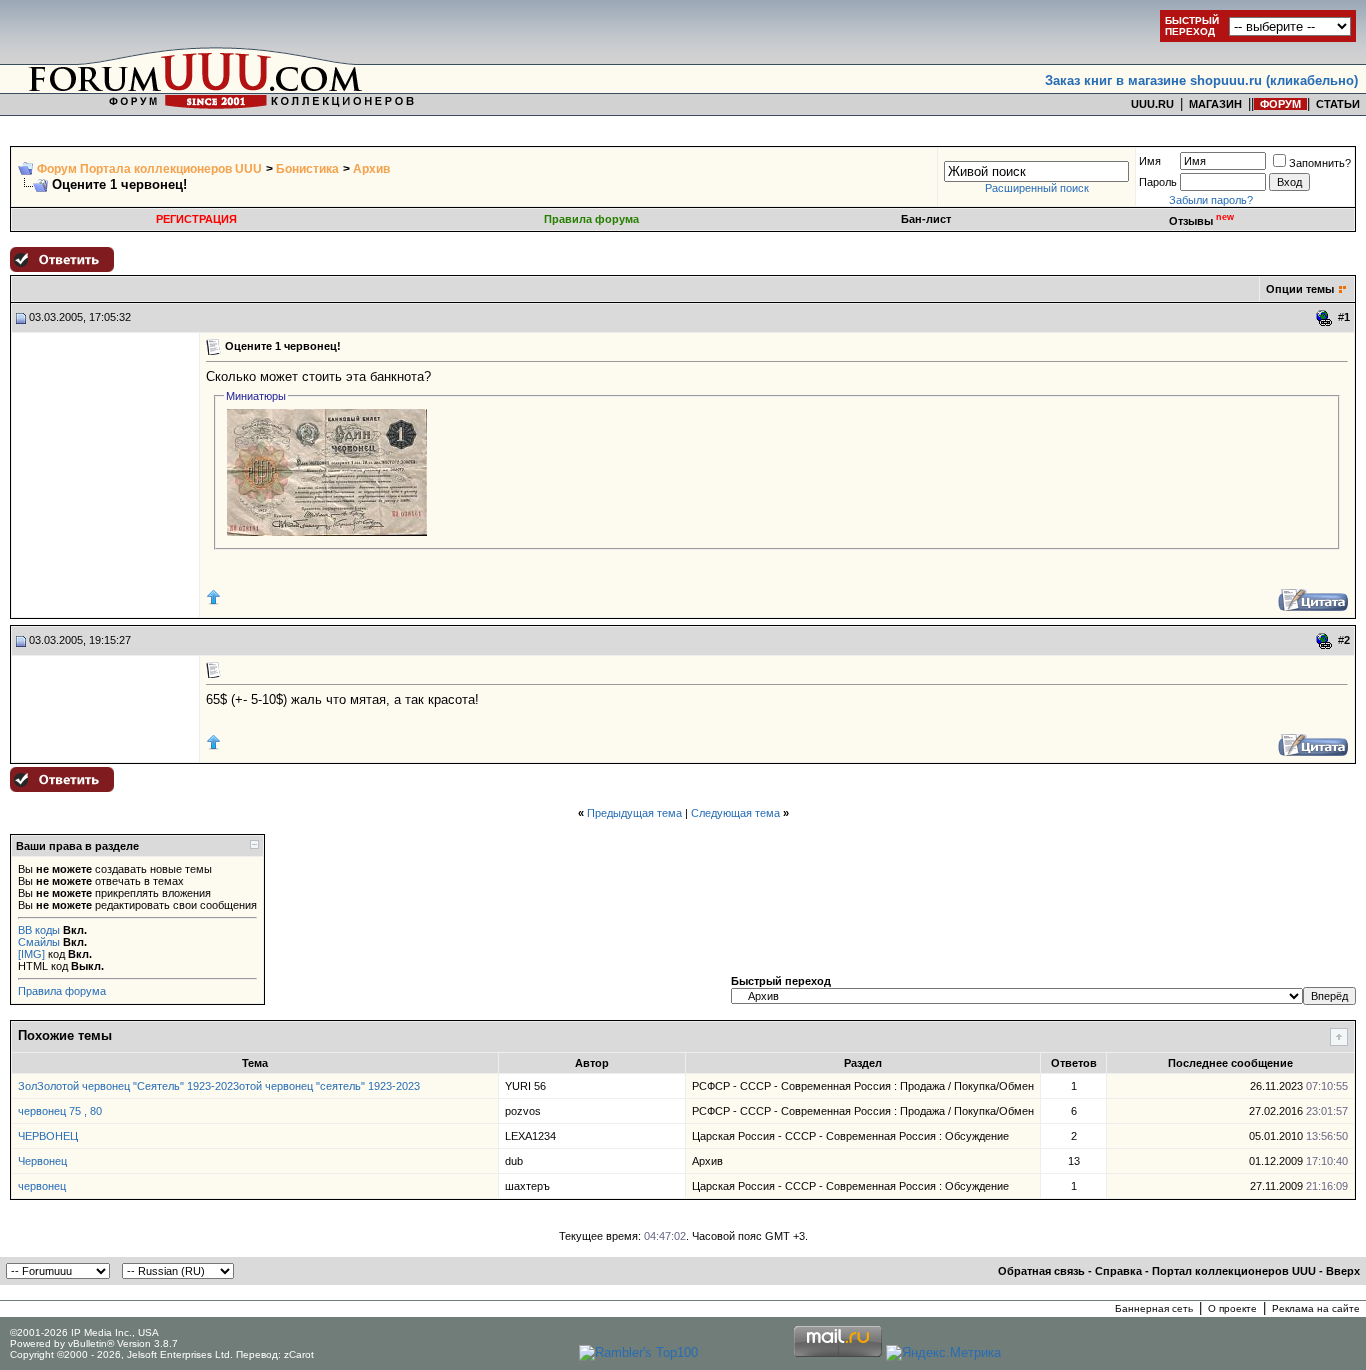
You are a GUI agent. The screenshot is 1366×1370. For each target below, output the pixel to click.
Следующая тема (735, 813)
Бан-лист (926, 219)
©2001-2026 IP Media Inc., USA (84, 1332)
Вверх (1343, 1271)
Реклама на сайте (1316, 1308)
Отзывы (1201, 221)
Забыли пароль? (1211, 200)
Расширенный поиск (1037, 188)
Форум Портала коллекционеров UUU (149, 169)
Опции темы (1300, 289)
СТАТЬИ (1338, 104)
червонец (42, 1186)
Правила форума (591, 219)
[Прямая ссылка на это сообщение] (1324, 318)
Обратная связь (1041, 1271)
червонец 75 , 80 (60, 1111)
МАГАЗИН (1215, 104)
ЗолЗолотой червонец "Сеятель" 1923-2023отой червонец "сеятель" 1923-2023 (219, 1086)
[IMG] (31, 954)
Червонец (42, 1161)
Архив (371, 169)
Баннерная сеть (1154, 1308)
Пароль (1158, 182)
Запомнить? (1320, 163)
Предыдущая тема (634, 813)
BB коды (39, 930)
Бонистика (307, 169)
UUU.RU (1152, 104)
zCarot (299, 1354)
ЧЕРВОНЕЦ (48, 1136)
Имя (1150, 161)
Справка (1118, 1271)
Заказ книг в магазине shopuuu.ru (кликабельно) (1201, 80)
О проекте (1232, 1308)
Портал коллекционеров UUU (1234, 1271)
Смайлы (39, 942)
